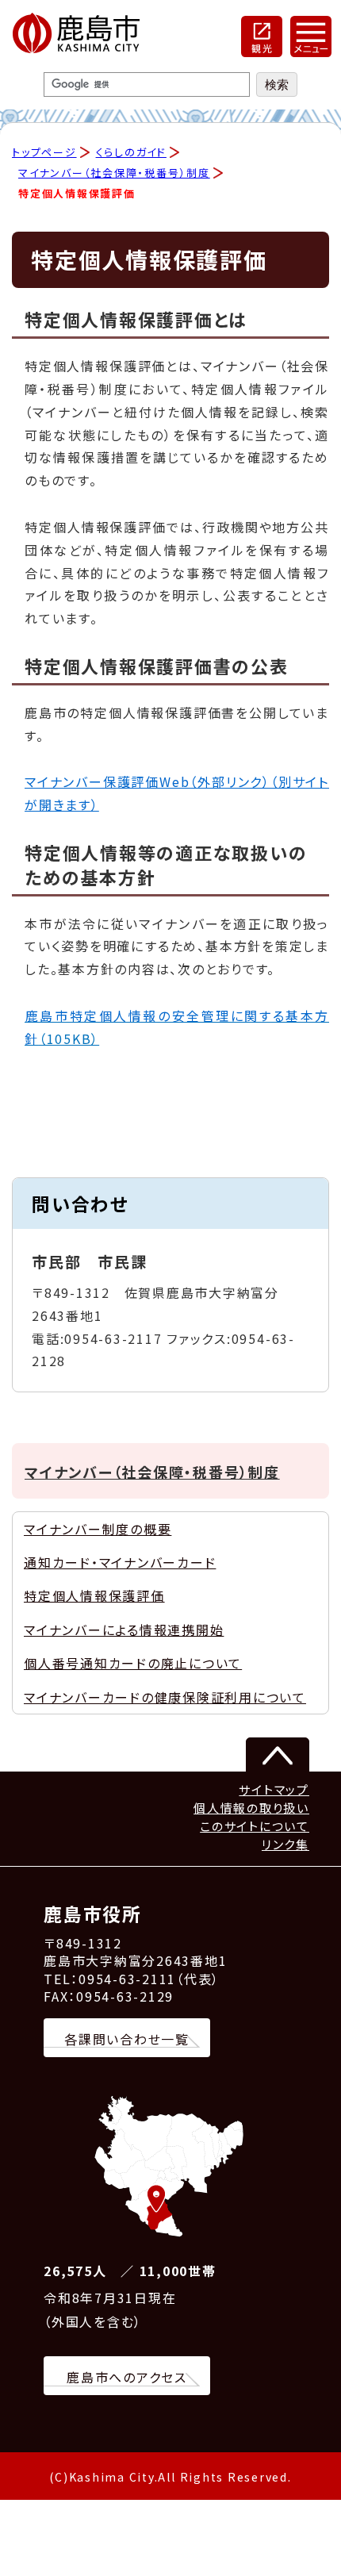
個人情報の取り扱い (251, 1808)
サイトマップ (274, 1789)
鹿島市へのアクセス (127, 2377)
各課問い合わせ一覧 (127, 2039)
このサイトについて (255, 1826)
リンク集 (285, 1844)
